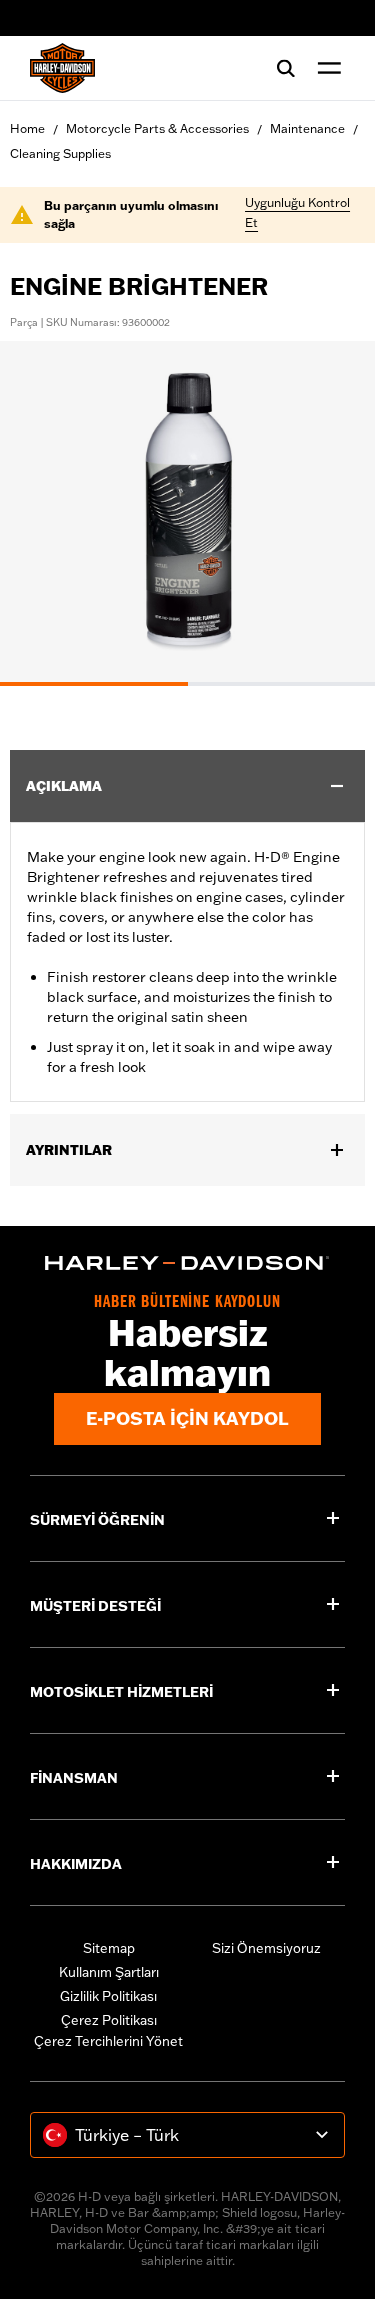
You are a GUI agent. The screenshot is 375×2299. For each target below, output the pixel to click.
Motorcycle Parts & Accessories (157, 128)
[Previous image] (40, 513)
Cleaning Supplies (60, 153)
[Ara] (286, 68)
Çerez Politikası (109, 2020)
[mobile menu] (325, 68)
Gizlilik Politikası (108, 1996)
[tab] (94, 684)
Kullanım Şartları (109, 1972)
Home (27, 128)
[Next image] (335, 513)
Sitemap (109, 1948)
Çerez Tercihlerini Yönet (108, 2041)
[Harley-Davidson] (187, 1263)
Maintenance (307, 128)
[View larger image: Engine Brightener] (187, 510)
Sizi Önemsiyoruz (266, 1948)
